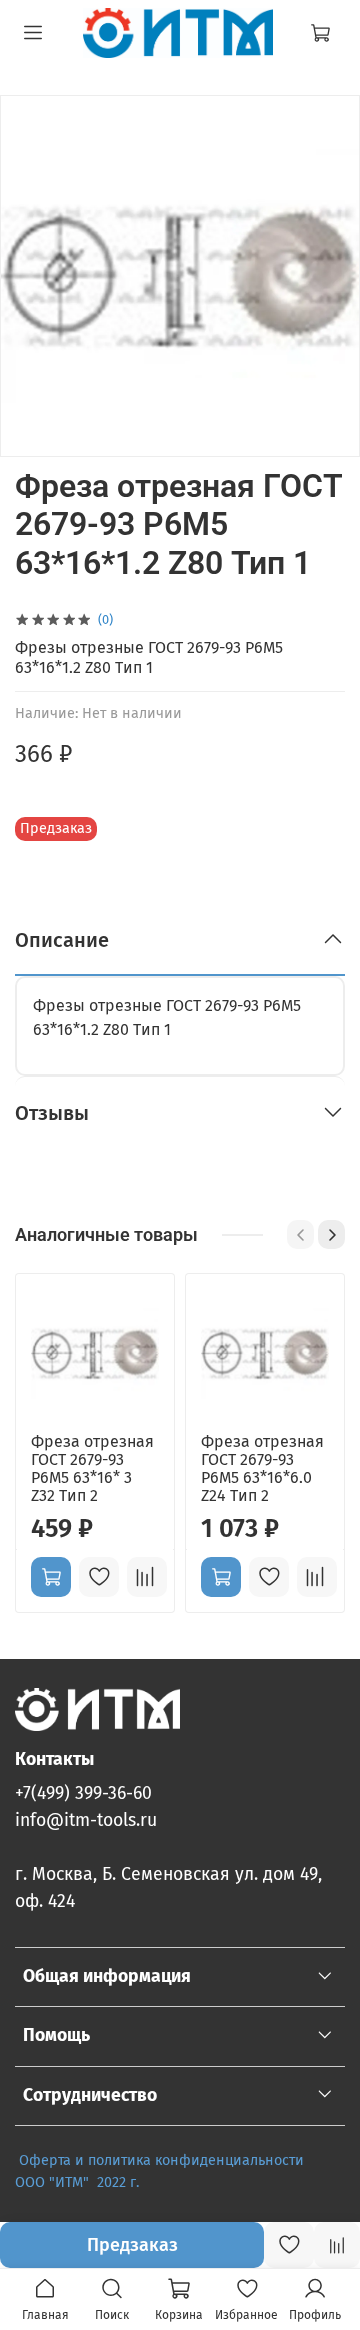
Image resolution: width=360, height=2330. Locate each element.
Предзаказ (132, 2245)
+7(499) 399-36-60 (83, 1793)
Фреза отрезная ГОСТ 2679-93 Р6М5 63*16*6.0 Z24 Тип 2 (262, 1468)
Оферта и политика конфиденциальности (161, 2160)
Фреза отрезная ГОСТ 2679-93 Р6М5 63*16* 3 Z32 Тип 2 (92, 1468)
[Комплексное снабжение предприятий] (308, 2160)
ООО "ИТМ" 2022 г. (79, 2182)
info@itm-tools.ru (86, 1820)
